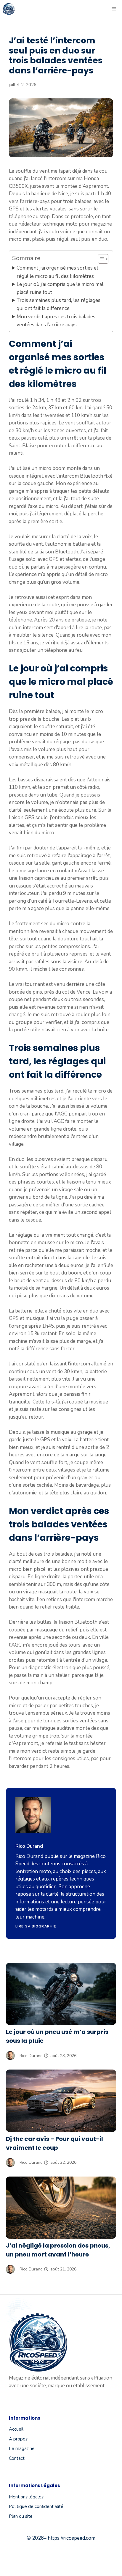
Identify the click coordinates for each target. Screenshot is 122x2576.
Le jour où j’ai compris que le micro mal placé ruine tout (60, 288)
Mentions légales (26, 2497)
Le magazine (22, 2448)
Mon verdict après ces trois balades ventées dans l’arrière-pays (56, 321)
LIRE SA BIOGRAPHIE (36, 1926)
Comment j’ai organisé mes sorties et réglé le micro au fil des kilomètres (57, 272)
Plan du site (21, 2516)
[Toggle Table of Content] (100, 259)
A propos (18, 2439)
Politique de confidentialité (36, 2506)
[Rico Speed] (9, 9)
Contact (17, 2458)
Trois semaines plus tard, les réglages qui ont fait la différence (58, 304)
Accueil (16, 2429)
